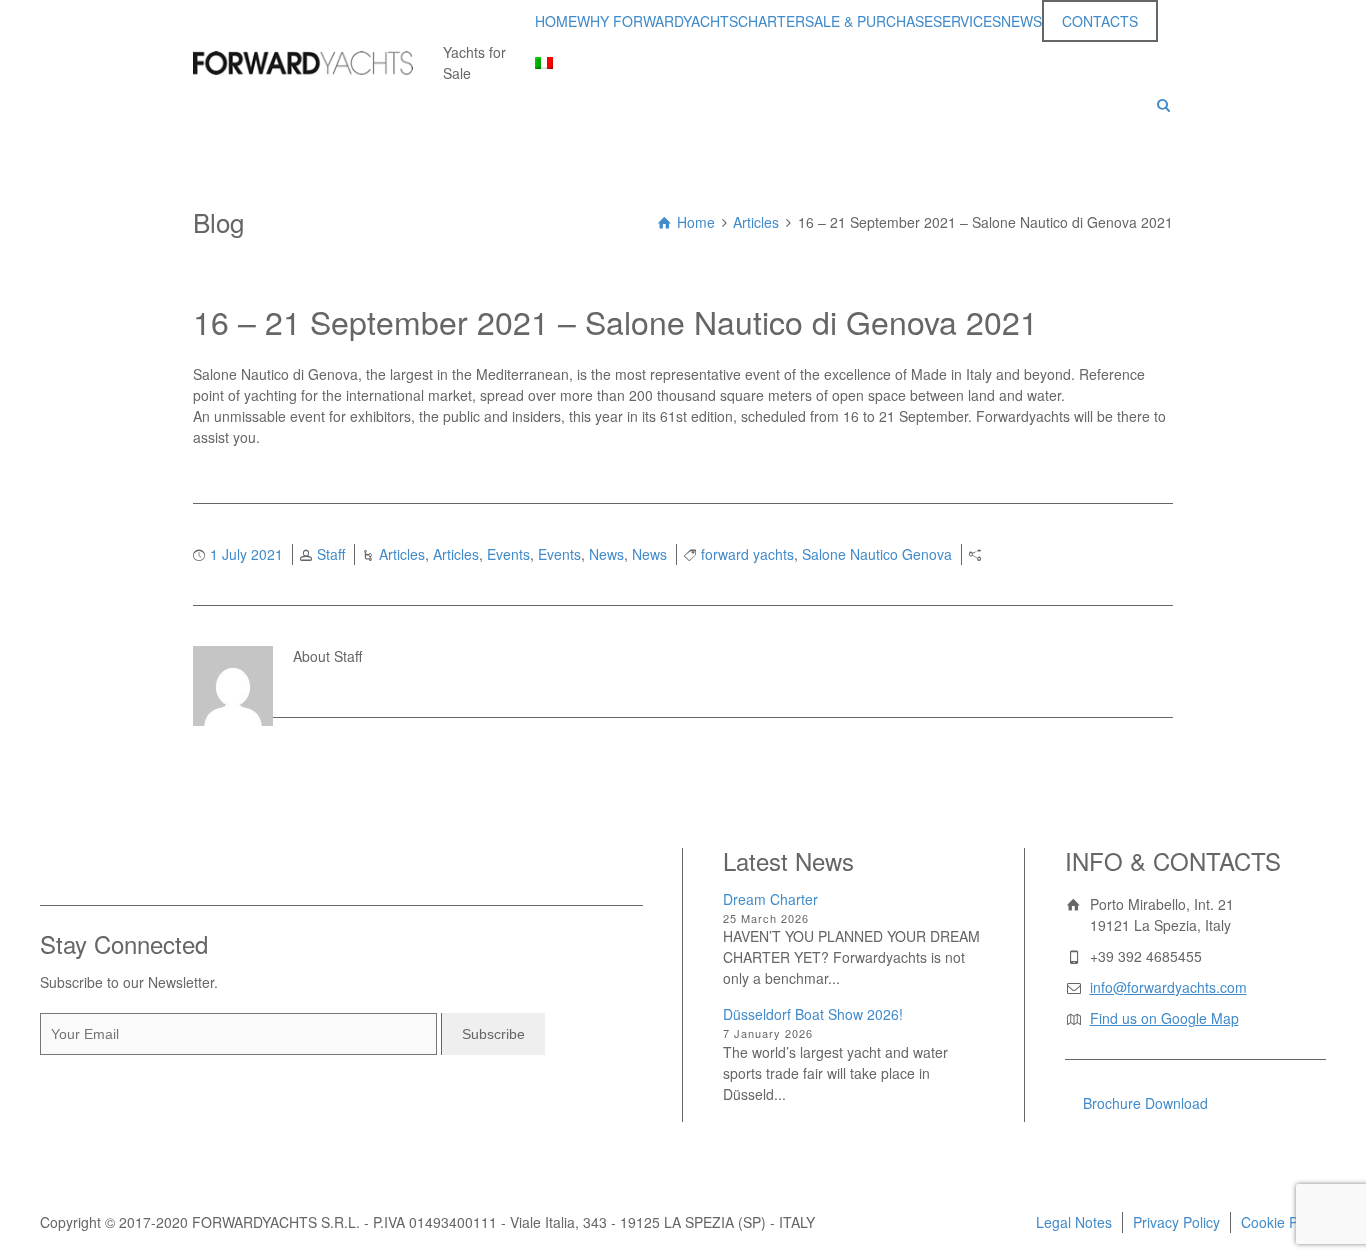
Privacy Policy (1176, 1222)
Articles (402, 554)
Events (508, 554)
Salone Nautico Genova (877, 554)
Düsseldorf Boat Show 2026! (813, 1014)
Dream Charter (770, 899)
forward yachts (747, 554)
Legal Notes (1074, 1222)
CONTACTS (1100, 21)
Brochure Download (1145, 1103)
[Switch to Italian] (544, 63)
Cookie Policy (1283, 1222)
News (606, 554)
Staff (331, 554)
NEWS (1021, 21)
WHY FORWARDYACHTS (657, 21)
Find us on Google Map (1164, 1018)
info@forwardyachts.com (1168, 987)
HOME (556, 21)
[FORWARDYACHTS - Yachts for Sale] (303, 63)
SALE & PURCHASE (869, 21)
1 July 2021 (246, 554)
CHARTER (771, 21)
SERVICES (967, 21)
